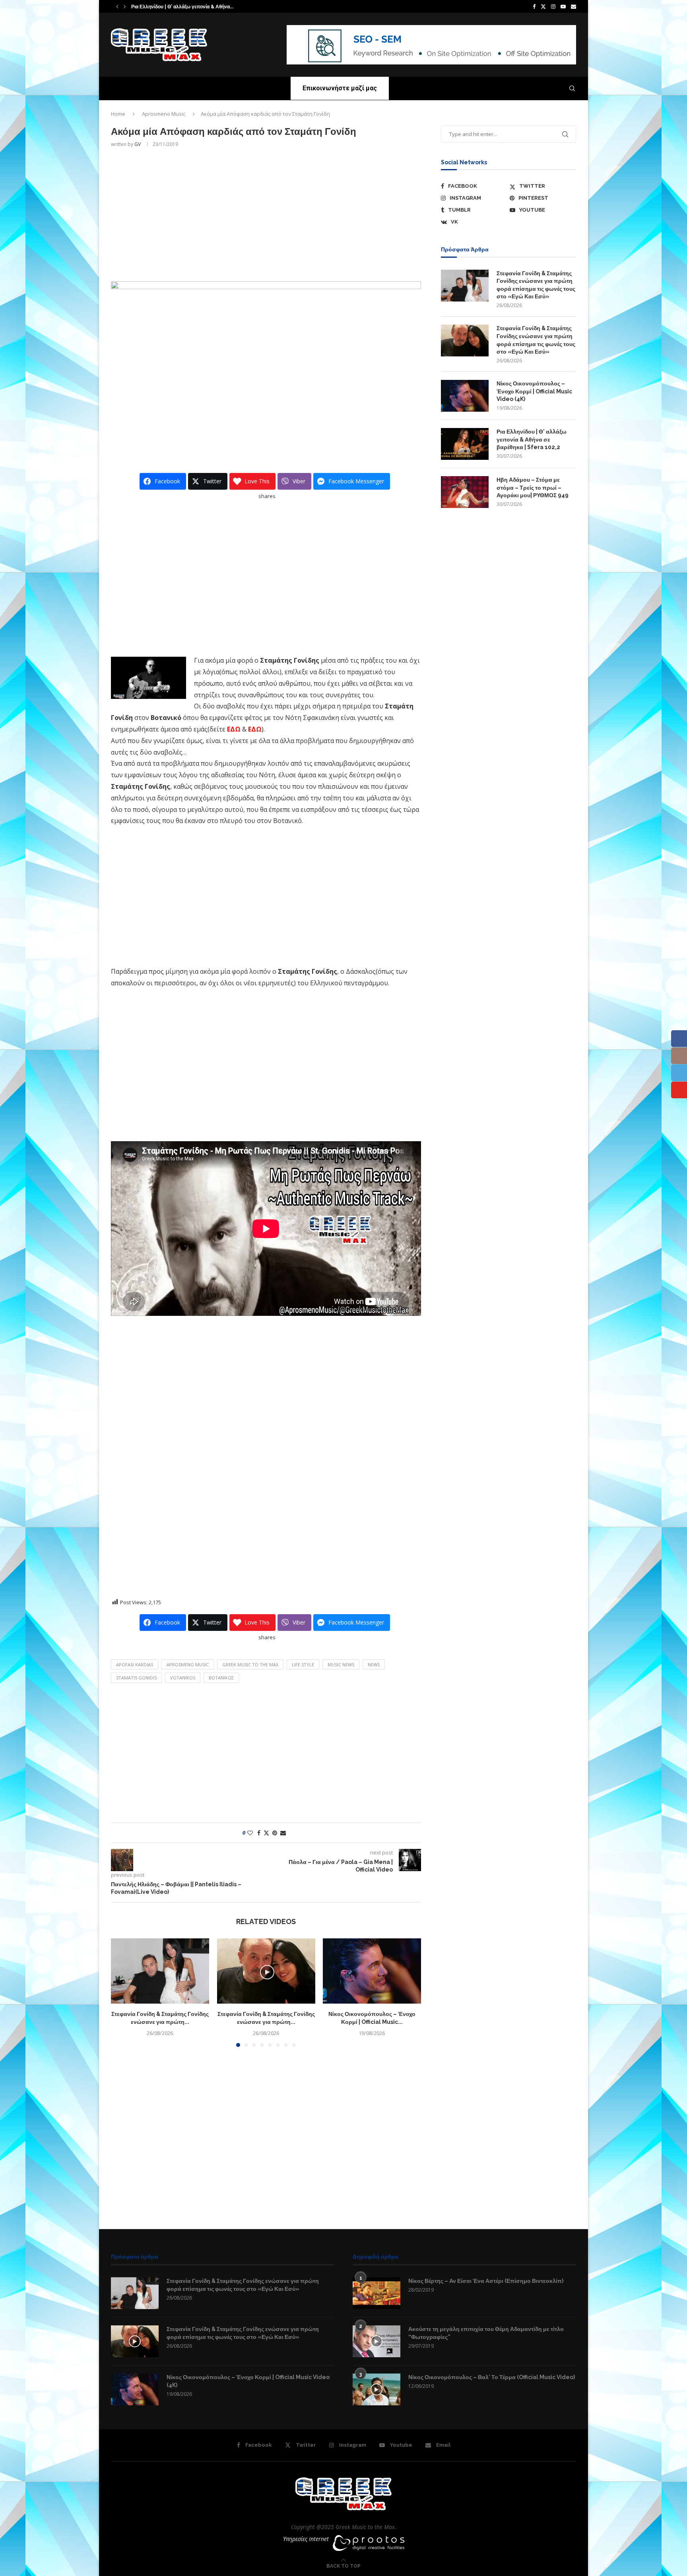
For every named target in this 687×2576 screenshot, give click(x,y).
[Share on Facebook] (259, 1833)
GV (138, 144)
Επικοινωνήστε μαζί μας (340, 88)
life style (303, 1664)
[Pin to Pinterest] (275, 1833)
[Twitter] (543, 6)
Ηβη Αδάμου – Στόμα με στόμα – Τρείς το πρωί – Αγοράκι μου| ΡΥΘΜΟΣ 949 (533, 487)
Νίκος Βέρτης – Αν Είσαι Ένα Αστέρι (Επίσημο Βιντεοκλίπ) (486, 2281)
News (374, 1664)
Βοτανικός (221, 1678)
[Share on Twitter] (266, 1833)
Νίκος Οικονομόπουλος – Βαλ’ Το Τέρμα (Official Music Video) (492, 2377)
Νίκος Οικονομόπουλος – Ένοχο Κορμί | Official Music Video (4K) (534, 391)
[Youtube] (563, 6)
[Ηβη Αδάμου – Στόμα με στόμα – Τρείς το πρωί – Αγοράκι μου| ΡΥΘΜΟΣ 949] (465, 492)
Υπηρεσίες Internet (306, 2539)
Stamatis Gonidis (136, 1678)
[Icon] (135, 2341)
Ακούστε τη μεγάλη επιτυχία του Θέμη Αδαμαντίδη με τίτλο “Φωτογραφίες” (486, 2333)
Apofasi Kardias (135, 1664)
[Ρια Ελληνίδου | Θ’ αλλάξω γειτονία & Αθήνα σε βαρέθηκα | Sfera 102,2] (465, 444)
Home (118, 114)
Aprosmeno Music (164, 114)
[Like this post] (250, 1833)
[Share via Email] (283, 1833)
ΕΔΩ (234, 729)
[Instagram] (553, 6)
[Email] (573, 6)
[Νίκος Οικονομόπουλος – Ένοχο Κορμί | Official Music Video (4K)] (372, 1971)
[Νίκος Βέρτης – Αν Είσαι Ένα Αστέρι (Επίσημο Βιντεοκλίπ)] (376, 2293)
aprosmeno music (188, 1664)
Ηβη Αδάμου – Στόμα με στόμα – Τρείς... (175, 7)
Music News (341, 1664)
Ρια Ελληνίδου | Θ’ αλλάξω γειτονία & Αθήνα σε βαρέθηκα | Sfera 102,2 (532, 439)
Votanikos (183, 1678)
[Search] (572, 88)
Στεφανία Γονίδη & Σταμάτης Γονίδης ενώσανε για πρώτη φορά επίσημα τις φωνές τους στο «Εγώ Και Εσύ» (536, 285)
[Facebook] (534, 6)
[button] (117, 6)
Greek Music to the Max (250, 1664)
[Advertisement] (266, 214)
